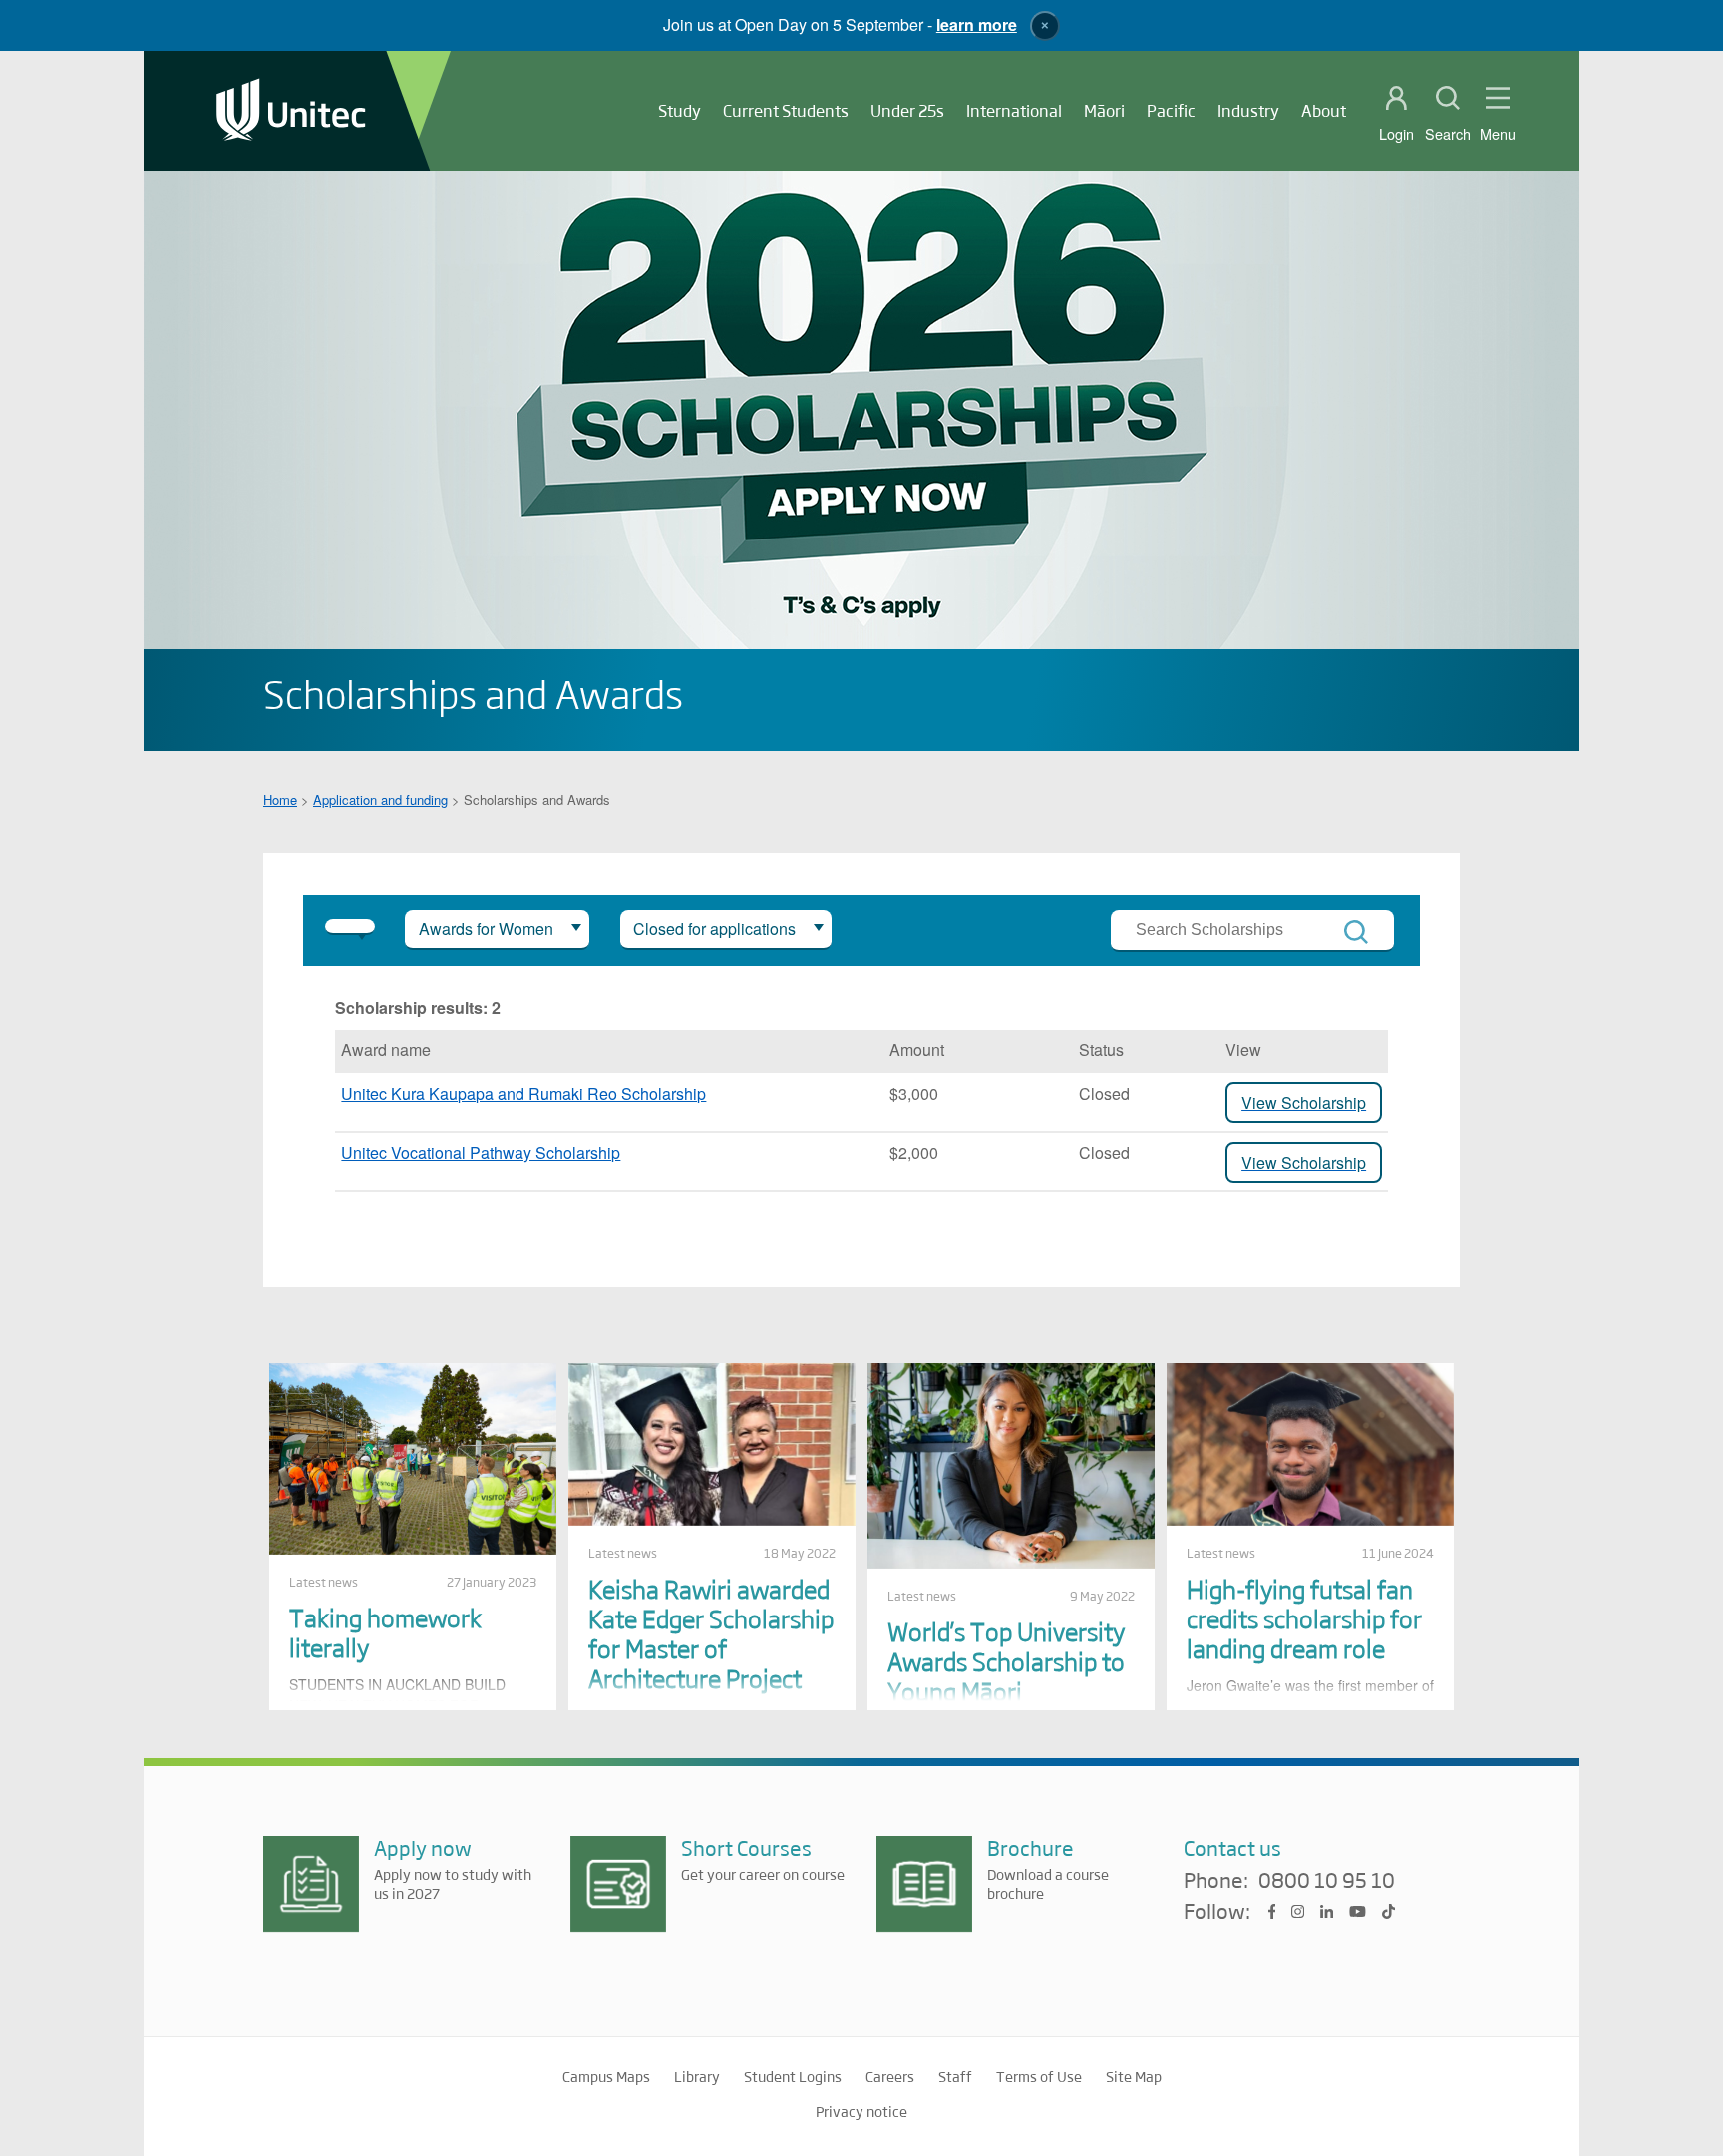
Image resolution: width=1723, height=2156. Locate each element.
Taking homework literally (385, 1632)
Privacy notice (861, 2111)
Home (280, 799)
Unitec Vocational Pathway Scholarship (481, 1152)
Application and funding (380, 799)
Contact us (1232, 1847)
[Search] (1356, 932)
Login (1396, 134)
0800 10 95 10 (1327, 1881)
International (1014, 110)
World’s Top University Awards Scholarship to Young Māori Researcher (1006, 1676)
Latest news (324, 1582)
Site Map (1134, 2076)
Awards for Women (486, 929)
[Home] (291, 111)
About (1324, 110)
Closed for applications (714, 929)
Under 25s (907, 110)
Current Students (786, 110)
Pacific (1171, 110)
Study (680, 110)
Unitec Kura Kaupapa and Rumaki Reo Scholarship (523, 1093)
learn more (977, 24)
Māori (1104, 110)
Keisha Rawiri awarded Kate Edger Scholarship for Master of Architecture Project (711, 1633)
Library (697, 2076)
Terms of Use (1039, 2076)
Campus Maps (606, 2076)
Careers (890, 2076)
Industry (1248, 110)
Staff (955, 2076)
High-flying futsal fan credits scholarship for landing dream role (1304, 1618)
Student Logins (793, 2076)
